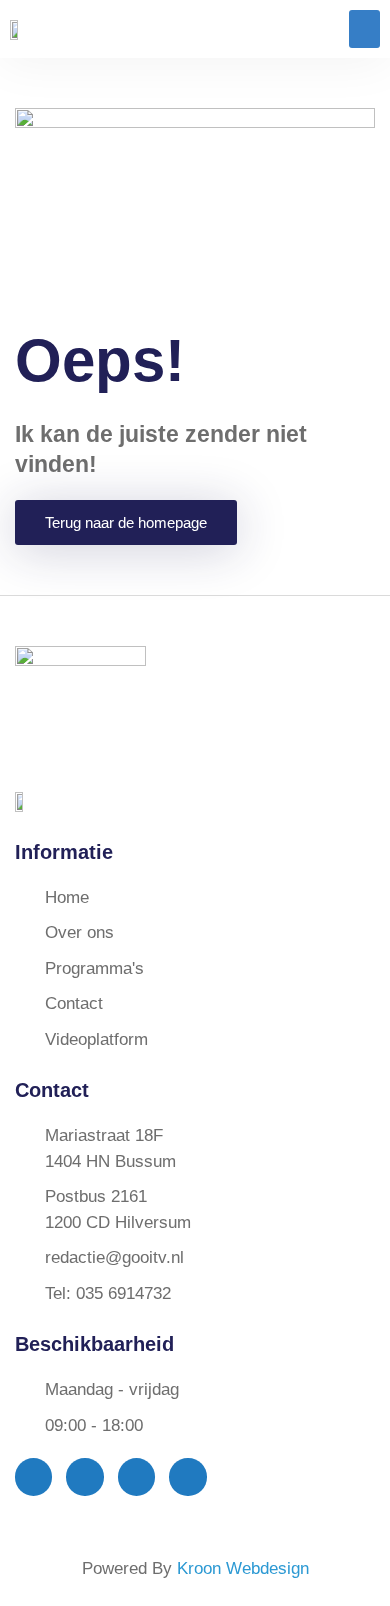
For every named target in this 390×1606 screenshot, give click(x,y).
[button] (365, 29)
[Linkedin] (187, 1476)
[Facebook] (33, 1476)
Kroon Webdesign (243, 1568)
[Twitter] (84, 1476)
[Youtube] (136, 1476)
